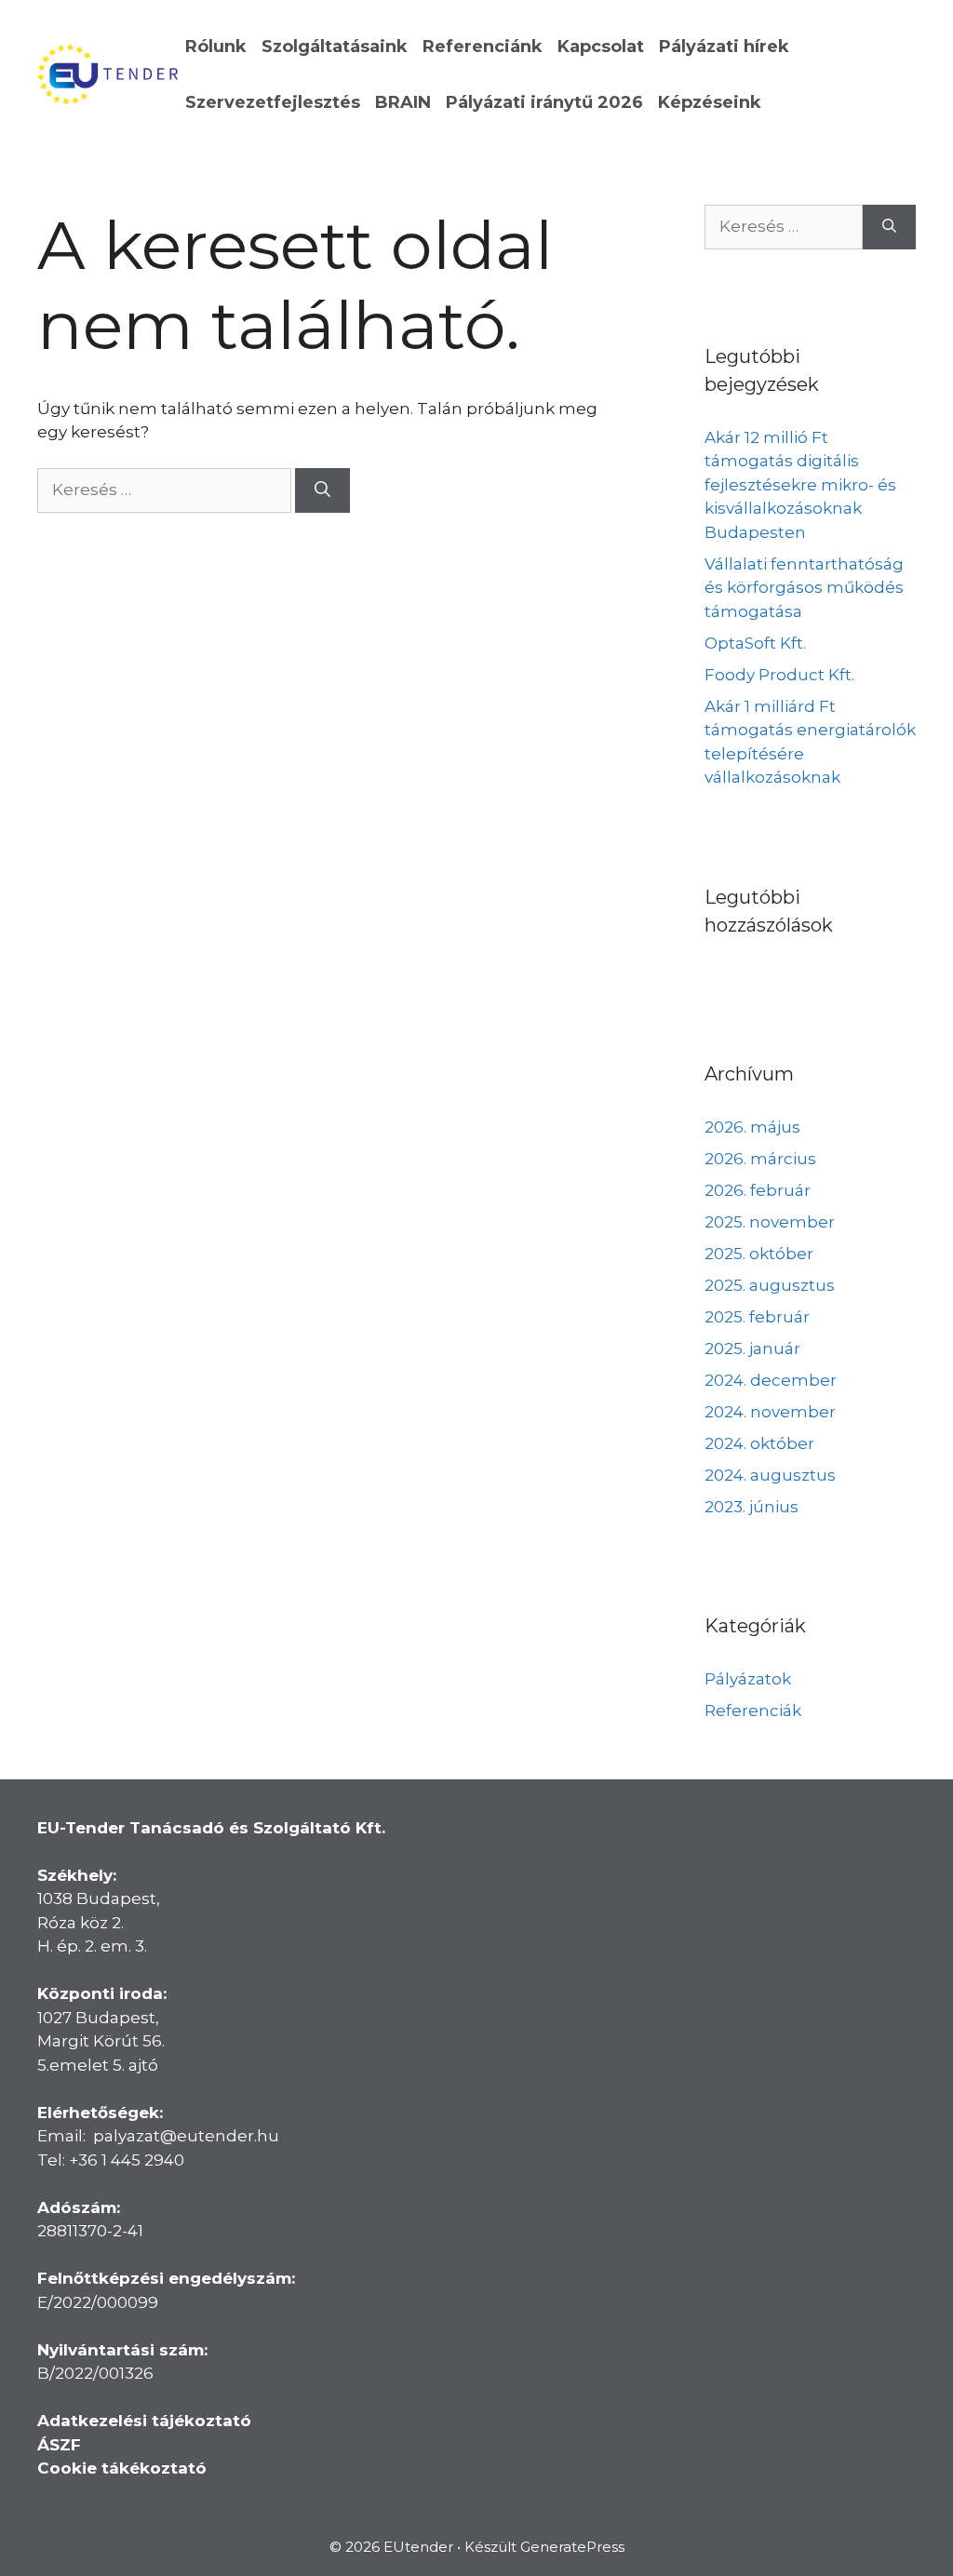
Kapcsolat (601, 47)
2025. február (757, 1317)
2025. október (759, 1254)
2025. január (752, 1348)
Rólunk (216, 47)
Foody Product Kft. (779, 675)
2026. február (758, 1190)
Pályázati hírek (724, 47)
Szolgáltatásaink (335, 47)
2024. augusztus (770, 1475)
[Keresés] (322, 490)
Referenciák (753, 1711)
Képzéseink (710, 102)
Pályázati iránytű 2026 (544, 102)
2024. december (771, 1380)
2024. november (770, 1412)
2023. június (752, 1507)
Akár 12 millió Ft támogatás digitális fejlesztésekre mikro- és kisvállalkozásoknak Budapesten (800, 485)
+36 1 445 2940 (127, 2160)
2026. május (752, 1127)
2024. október (759, 1443)
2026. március (760, 1159)
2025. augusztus (770, 1285)
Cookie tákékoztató (122, 2468)
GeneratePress (572, 2547)
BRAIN (403, 102)
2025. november (770, 1222)
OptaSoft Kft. (755, 643)
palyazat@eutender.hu (186, 2136)
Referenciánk (483, 47)
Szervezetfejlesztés (273, 102)
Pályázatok (748, 1679)
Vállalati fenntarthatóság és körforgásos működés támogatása (804, 588)
